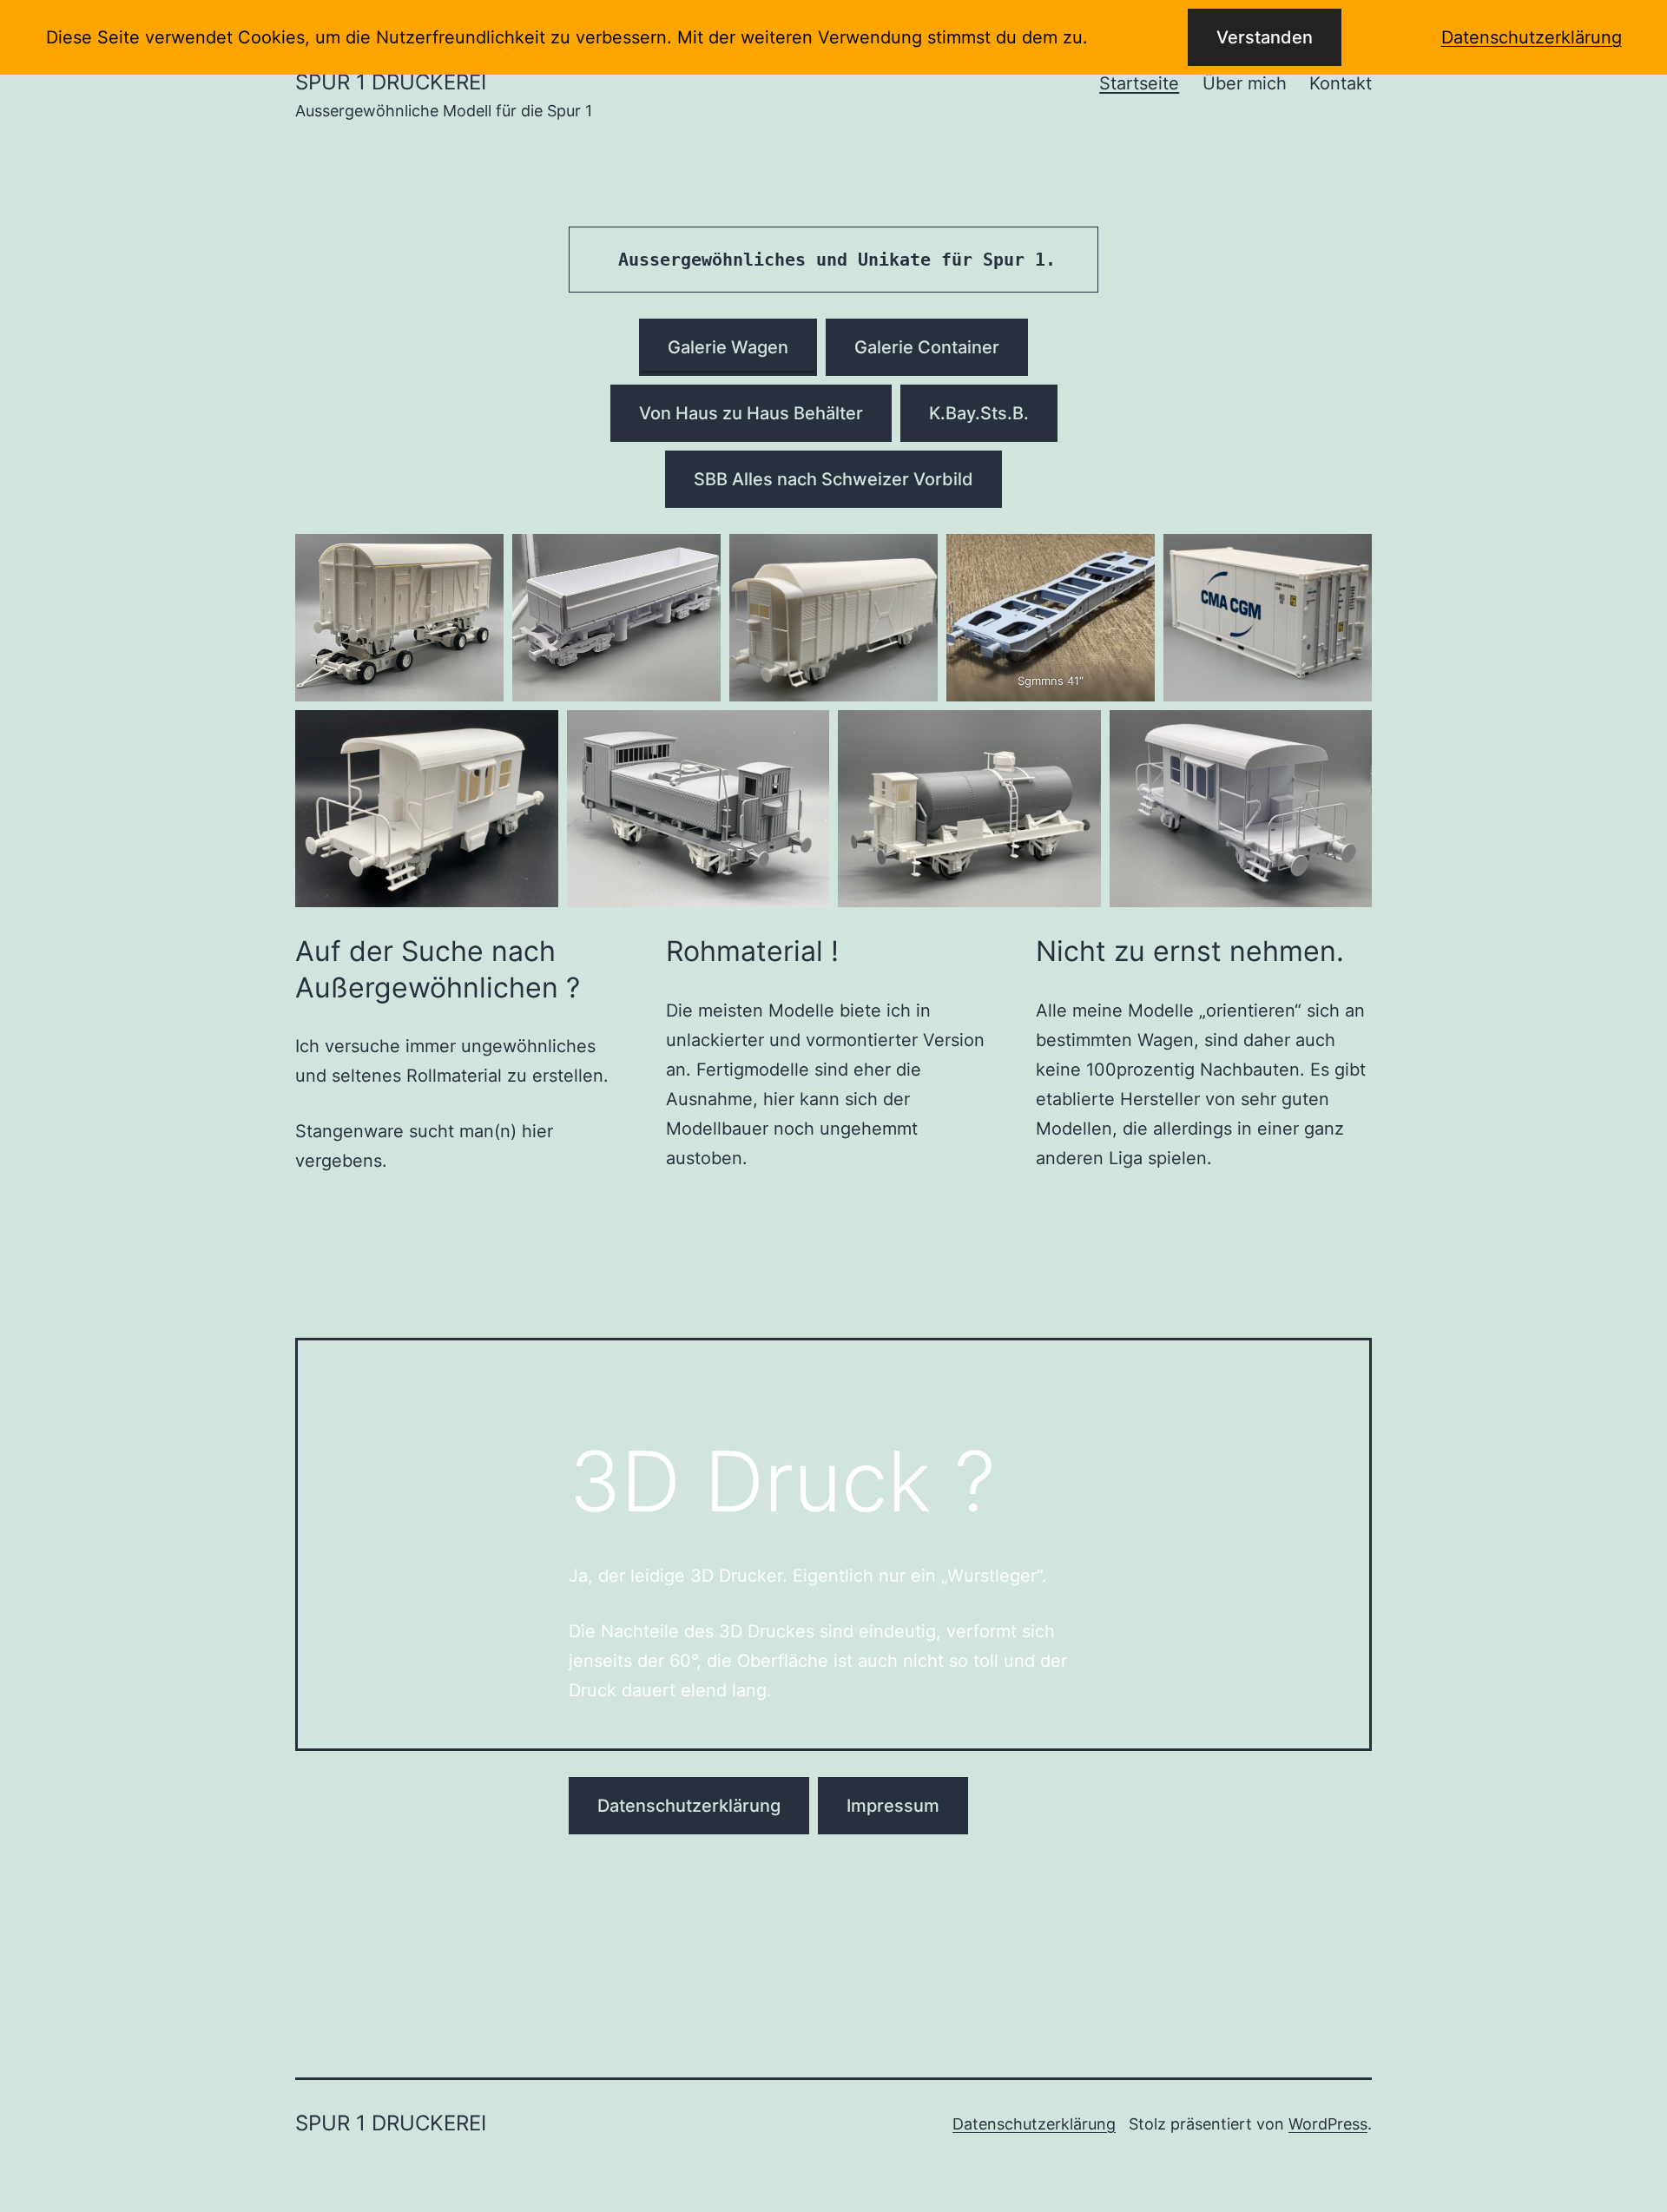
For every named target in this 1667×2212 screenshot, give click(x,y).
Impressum (893, 1806)
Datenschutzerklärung (689, 1806)
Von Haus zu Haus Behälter (751, 413)
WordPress (1328, 2124)
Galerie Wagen (728, 347)
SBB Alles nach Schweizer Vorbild (833, 479)
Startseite (1139, 83)
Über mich (1245, 83)
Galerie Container (927, 347)
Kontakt (1341, 83)
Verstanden (1265, 37)
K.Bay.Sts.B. (979, 413)
